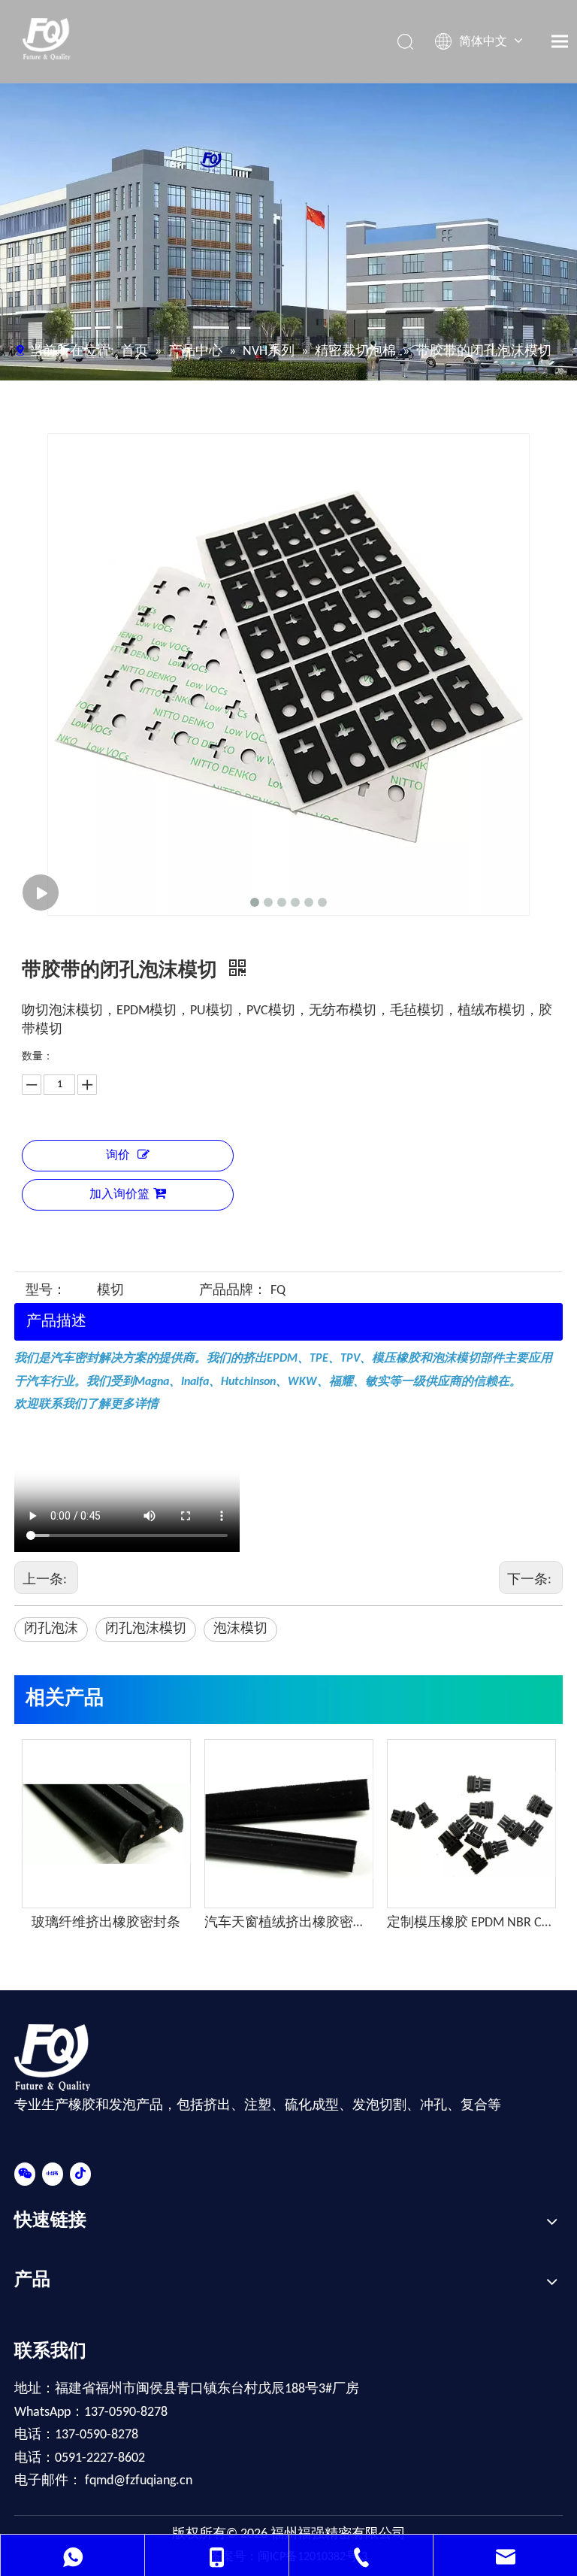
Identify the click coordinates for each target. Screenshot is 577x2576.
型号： (46, 1291)
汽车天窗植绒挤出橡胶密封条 (288, 1923)
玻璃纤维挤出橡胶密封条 (106, 1923)
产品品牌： (233, 1291)
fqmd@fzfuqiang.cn (139, 2481)
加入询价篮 (119, 1195)
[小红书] (53, 2174)
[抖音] (80, 2174)
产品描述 (56, 1322)
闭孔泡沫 (51, 1629)
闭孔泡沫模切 (146, 1629)
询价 (118, 1156)
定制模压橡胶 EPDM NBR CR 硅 (471, 1923)
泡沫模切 (240, 1629)
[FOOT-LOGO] (61, 2058)
